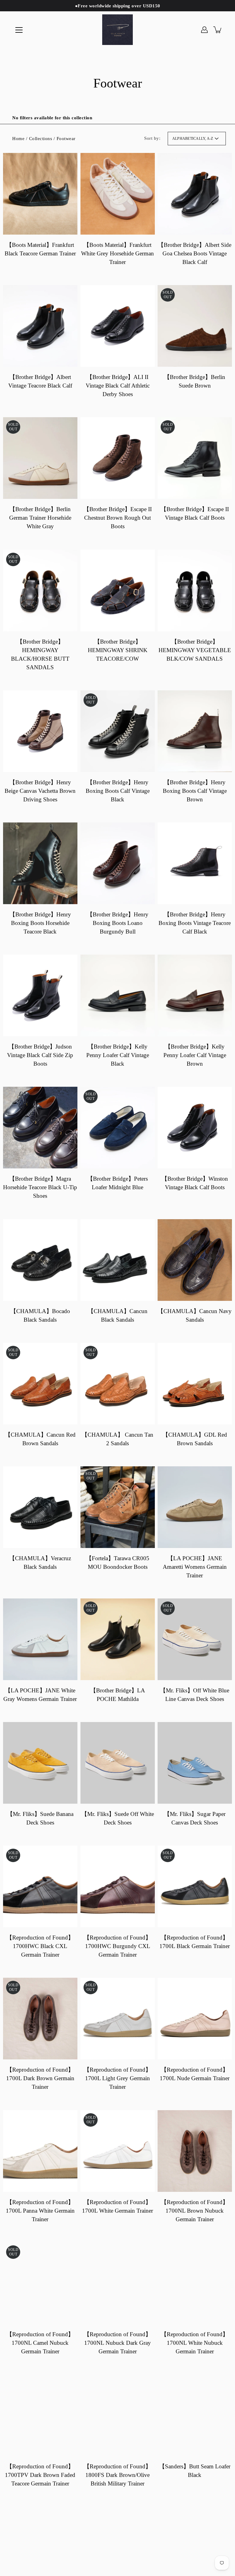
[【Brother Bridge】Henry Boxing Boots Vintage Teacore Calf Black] (195, 863)
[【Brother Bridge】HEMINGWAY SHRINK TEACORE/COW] (118, 590)
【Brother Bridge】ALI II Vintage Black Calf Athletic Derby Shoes (117, 386)
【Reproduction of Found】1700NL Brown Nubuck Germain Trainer (195, 2210)
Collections (41, 138)
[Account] (204, 30)
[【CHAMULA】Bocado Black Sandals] (40, 1260)
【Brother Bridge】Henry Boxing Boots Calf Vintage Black (117, 791)
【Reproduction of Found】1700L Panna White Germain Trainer (40, 2210)
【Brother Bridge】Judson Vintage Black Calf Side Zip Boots (40, 1055)
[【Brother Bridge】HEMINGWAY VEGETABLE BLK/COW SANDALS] (195, 590)
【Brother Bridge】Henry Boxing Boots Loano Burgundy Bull (117, 923)
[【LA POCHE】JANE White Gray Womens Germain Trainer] (40, 1639)
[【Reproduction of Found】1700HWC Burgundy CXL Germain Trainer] (118, 1886)
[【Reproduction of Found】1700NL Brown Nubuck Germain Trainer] (195, 2151)
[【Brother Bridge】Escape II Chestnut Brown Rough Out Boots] (118, 458)
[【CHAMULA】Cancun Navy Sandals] (195, 1260)
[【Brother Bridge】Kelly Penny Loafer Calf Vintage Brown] (195, 995)
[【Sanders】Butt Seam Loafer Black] (195, 2415)
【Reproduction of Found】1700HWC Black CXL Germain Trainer (40, 1946)
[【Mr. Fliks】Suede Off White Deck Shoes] (118, 1763)
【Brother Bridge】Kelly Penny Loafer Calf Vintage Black (117, 1055)
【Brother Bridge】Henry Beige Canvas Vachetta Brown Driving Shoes (40, 791)
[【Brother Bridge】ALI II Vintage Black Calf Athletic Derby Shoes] (118, 326)
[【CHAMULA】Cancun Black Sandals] (118, 1260)
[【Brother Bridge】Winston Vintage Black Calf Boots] (195, 1128)
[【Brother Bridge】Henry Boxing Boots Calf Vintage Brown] (195, 731)
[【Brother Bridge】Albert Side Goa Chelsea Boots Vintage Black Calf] (195, 194)
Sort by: (152, 138)
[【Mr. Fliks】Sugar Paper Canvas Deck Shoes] (195, 1763)
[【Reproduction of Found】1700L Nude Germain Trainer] (195, 2019)
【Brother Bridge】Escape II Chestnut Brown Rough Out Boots (117, 518)
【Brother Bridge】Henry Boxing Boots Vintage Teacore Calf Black (195, 923)
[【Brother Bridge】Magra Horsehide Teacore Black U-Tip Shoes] (40, 1128)
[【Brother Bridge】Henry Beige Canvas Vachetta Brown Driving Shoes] (40, 731)
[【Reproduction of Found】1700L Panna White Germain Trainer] (40, 2151)
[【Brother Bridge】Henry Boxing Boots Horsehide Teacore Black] (40, 863)
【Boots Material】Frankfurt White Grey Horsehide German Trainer (117, 253)
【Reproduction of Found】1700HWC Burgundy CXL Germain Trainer (117, 1946)
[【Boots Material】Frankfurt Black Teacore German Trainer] (40, 194)
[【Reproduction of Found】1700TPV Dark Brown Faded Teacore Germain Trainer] (40, 2415)
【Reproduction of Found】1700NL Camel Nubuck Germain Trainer (40, 2343)
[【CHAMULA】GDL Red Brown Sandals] (195, 1384)
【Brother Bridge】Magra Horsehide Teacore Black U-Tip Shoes (40, 1187)
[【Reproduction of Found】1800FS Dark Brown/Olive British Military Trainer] (118, 2415)
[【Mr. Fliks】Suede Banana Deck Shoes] (40, 1763)
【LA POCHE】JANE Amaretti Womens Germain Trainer (195, 1567)
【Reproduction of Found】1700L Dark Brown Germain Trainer (40, 2078)
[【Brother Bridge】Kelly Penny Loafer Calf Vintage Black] (118, 995)
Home (18, 138)
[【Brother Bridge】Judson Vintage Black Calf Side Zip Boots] (40, 995)
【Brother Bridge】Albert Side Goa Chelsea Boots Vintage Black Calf (195, 253)
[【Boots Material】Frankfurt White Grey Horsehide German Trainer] (118, 194)
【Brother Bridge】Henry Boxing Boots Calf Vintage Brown (195, 791)
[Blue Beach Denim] (117, 30)
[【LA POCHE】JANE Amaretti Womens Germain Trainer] (195, 1507)
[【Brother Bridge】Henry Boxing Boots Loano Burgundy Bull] (118, 863)
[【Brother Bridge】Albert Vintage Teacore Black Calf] (40, 326)
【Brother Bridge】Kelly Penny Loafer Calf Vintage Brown (195, 1055)
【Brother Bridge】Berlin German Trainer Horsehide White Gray (40, 518)
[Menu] (19, 30)
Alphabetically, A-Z (193, 139)
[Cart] (218, 30)
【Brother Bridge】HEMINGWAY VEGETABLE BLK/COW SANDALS (195, 650)
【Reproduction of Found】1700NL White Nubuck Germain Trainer (195, 2343)
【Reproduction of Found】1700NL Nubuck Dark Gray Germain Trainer (117, 2343)
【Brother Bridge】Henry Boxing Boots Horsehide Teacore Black (40, 923)
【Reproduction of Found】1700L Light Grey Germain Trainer (117, 2078)
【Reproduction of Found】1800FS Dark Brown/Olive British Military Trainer (117, 2475)
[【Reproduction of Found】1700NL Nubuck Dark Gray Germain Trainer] (118, 2283)
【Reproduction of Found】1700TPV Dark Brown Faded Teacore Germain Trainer (40, 2475)
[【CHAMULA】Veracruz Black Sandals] (40, 1507)
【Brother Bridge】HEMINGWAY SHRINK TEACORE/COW (117, 650)
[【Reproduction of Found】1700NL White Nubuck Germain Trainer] (195, 2283)
